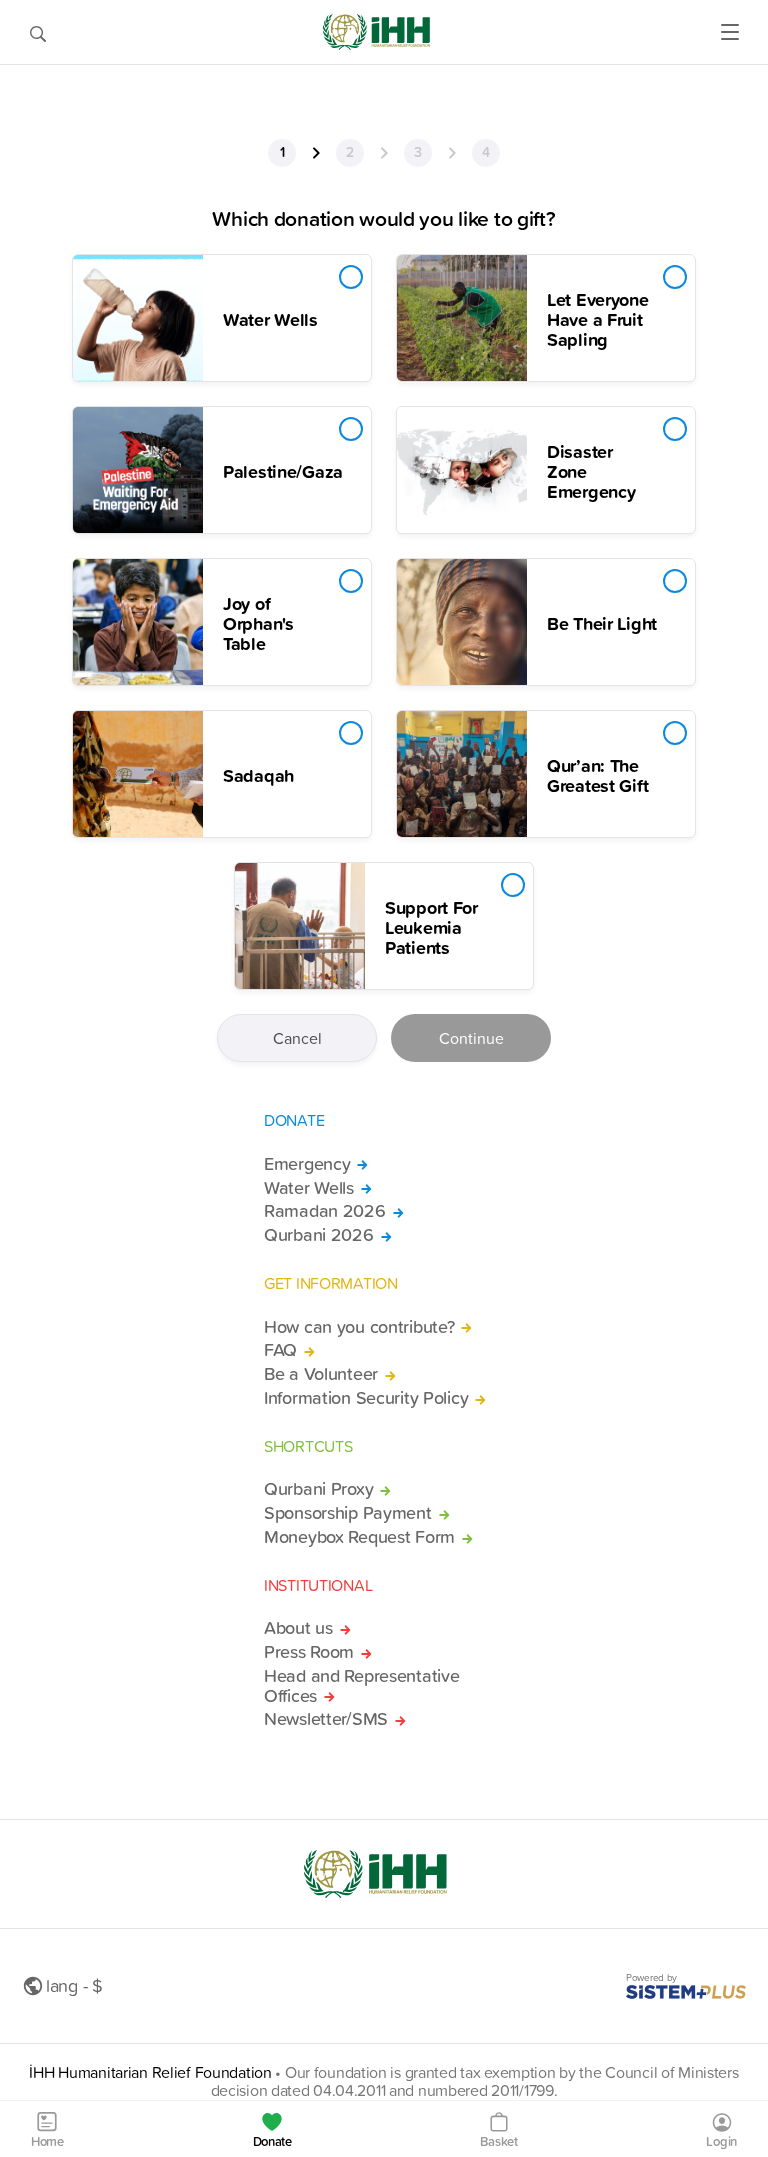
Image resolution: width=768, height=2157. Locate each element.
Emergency (307, 1164)
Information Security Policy (366, 1398)
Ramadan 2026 (325, 1211)
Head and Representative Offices (361, 1686)
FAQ (280, 1350)
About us (298, 1628)
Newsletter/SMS (326, 1719)
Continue (471, 1038)
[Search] (38, 32)
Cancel (297, 1038)
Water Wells (309, 1188)
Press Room (309, 1652)
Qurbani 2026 (319, 1235)
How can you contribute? (359, 1327)
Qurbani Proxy (318, 1489)
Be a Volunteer (321, 1374)
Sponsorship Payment (348, 1513)
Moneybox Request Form (359, 1537)
